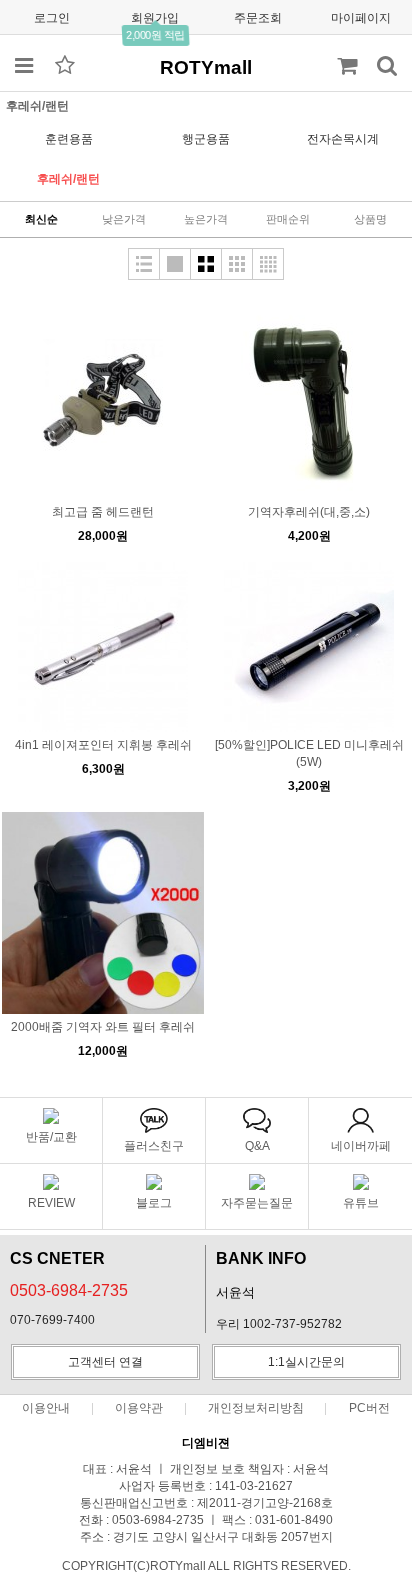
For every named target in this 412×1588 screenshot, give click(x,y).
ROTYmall (206, 67)
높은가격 (206, 219)
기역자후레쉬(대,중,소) (309, 512)
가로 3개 (237, 264)
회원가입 (155, 18)
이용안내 (46, 1408)
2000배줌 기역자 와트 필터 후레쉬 (103, 1027)
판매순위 (288, 219)
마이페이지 (361, 18)
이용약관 (139, 1408)
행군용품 (206, 139)
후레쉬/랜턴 (68, 179)
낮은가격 (124, 219)
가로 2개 (206, 264)
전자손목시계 (343, 139)
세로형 (144, 264)
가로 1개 (175, 264)
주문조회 (258, 18)
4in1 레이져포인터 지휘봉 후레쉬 (103, 745)
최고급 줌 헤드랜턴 (103, 512)
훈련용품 (69, 139)
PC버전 (369, 1408)
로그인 (52, 18)
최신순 (41, 219)
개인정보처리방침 (256, 1408)
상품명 (370, 219)
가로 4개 (268, 264)
